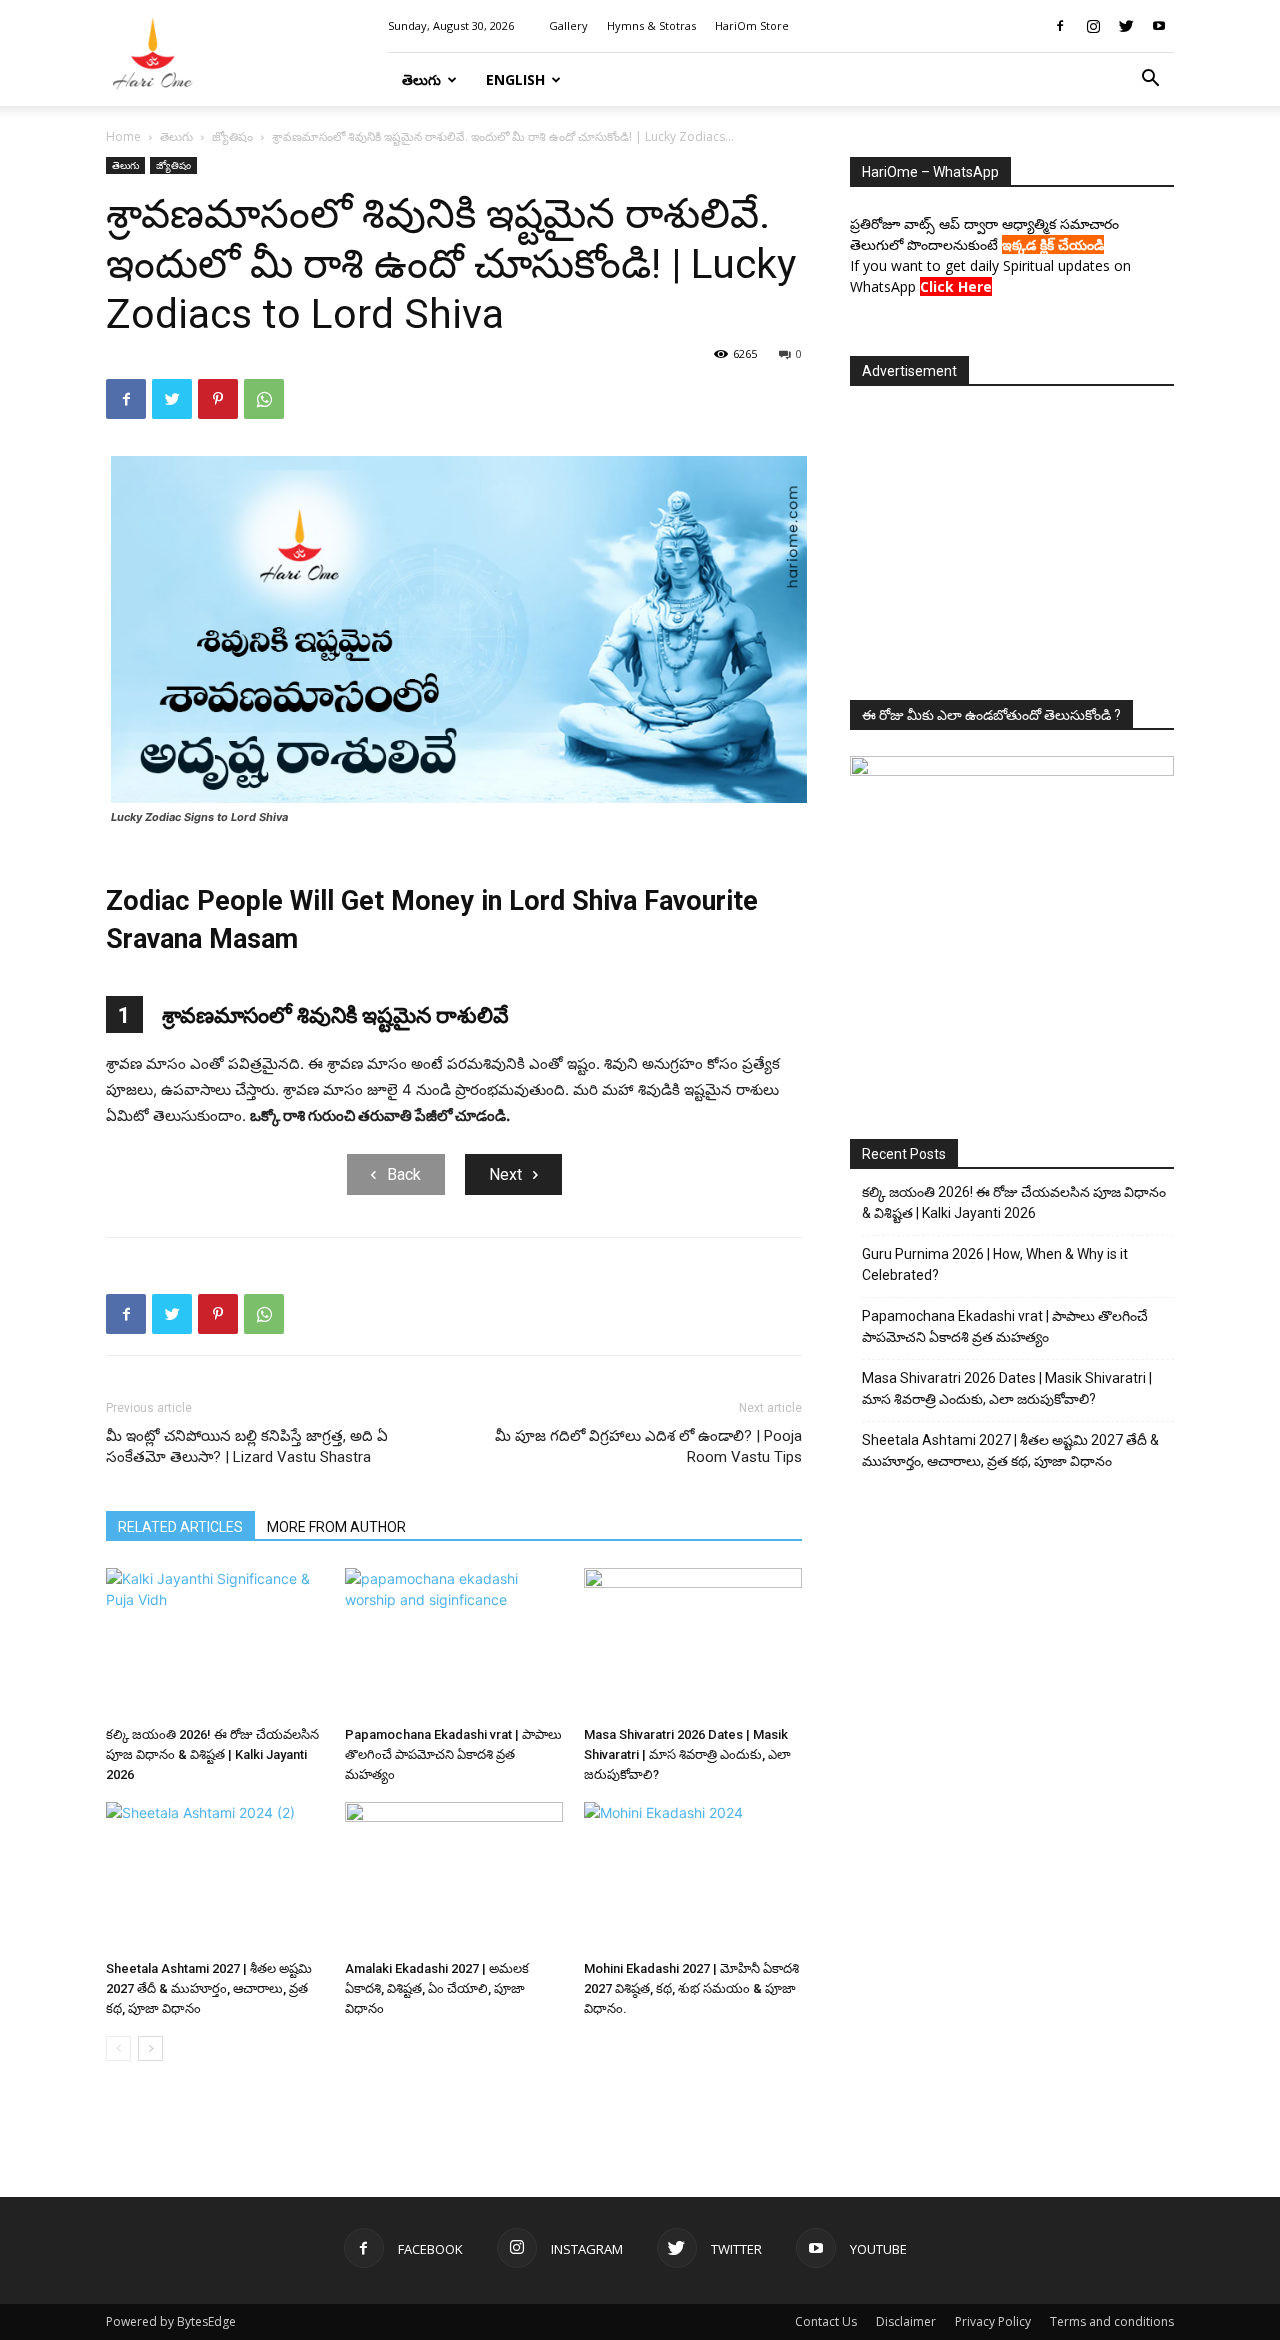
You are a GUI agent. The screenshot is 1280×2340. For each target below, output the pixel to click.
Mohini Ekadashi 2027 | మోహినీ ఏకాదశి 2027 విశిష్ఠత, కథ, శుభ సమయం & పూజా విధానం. (691, 1988)
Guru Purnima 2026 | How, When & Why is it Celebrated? (995, 1264)
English (515, 79)
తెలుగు (421, 79)
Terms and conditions (1112, 2321)
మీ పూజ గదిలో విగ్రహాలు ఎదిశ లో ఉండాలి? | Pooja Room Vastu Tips (648, 1446)
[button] (1150, 80)
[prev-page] (118, 2048)
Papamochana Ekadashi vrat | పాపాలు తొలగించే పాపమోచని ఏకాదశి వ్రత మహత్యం (453, 1754)
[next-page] (150, 2048)
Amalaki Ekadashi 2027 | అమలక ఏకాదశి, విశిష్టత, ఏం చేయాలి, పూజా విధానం (437, 1988)
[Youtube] (1159, 26)
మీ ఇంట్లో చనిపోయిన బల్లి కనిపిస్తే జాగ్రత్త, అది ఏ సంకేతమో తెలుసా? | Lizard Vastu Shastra (247, 1446)
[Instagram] (1093, 26)
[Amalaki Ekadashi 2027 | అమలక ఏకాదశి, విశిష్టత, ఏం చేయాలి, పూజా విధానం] (454, 1877)
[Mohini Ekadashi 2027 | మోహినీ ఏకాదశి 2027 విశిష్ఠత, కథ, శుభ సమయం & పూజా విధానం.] (693, 1877)
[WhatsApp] (264, 399)
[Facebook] (1060, 26)
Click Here (956, 286)
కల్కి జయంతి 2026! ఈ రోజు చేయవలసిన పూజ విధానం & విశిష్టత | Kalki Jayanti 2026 (212, 1754)
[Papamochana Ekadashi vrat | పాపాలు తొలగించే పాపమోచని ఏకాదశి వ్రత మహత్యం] (454, 1643)
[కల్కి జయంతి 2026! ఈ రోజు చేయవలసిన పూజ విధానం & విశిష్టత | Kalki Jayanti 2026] (215, 1643)
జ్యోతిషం (232, 136)
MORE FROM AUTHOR (336, 1527)
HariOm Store (752, 25)
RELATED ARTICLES (180, 1527)
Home (123, 136)
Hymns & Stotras (651, 25)
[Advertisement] (1012, 537)
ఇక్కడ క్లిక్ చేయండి (1053, 244)
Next (505, 1174)
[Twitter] (1126, 26)
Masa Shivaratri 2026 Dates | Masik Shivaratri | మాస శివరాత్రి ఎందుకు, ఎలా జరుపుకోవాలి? (687, 1754)
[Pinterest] (218, 399)
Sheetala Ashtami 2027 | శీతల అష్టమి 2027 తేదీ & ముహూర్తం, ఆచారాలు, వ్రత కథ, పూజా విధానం (209, 1988)
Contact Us (826, 2321)
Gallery (568, 25)
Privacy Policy (993, 2321)
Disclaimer (906, 2321)
